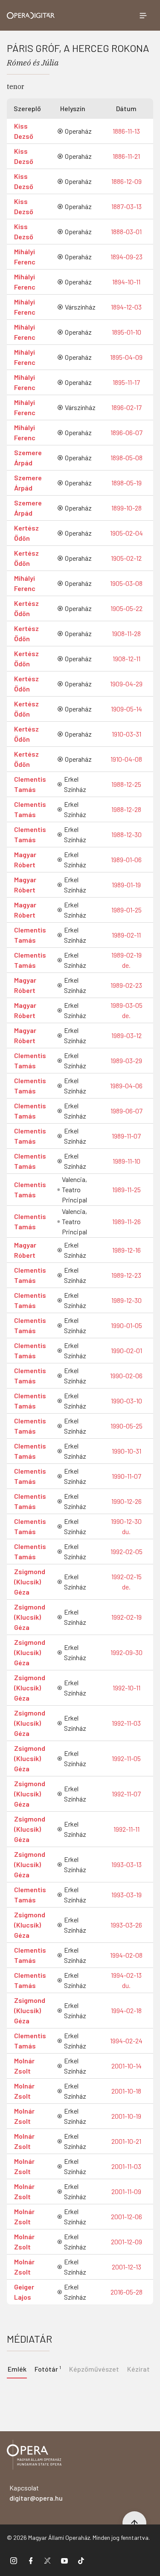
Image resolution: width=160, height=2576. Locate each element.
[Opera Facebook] (31, 2560)
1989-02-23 (126, 985)
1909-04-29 (126, 684)
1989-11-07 (126, 1136)
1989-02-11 (126, 935)
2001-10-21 (126, 2141)
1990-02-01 (127, 1350)
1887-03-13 (127, 206)
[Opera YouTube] (64, 2560)
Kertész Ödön (26, 533)
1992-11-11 (127, 1829)
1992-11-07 (126, 1794)
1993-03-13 (127, 1864)
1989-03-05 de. (127, 1010)
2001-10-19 (126, 2116)
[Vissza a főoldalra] (34, 2456)
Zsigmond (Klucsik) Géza (30, 1582)
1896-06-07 (127, 432)
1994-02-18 (126, 2010)
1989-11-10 (127, 1161)
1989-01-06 (126, 859)
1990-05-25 (127, 1426)
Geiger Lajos (24, 2292)
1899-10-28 (127, 508)
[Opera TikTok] (81, 2560)
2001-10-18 (126, 2091)
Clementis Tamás (30, 784)
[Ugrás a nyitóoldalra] (31, 16)
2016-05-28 (127, 2292)
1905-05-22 (127, 608)
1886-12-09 (127, 181)
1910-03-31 (127, 734)
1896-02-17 (127, 407)
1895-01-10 (127, 332)
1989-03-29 (126, 1060)
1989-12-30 (127, 1300)
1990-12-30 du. (126, 1526)
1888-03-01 (126, 231)
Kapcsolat (36, 2493)
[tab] (48, 2368)
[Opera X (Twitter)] (47, 2560)
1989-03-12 (127, 1035)
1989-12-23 (126, 1275)
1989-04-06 (126, 1086)
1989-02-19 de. (127, 960)
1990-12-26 (127, 1501)
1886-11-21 (126, 156)
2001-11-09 (126, 2191)
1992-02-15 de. (127, 1582)
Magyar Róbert (25, 859)
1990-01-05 (127, 1325)
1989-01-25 (127, 910)
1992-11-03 (126, 1723)
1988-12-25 (126, 784)
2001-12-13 (127, 2267)
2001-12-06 (127, 2216)
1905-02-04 (127, 533)
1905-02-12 (126, 558)
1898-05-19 (127, 483)
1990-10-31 (127, 1451)
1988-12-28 (126, 809)
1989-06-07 (127, 1111)
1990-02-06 (126, 1375)
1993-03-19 (127, 1895)
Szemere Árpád (28, 458)
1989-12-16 (127, 1250)
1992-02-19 (127, 1617)
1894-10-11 (126, 282)
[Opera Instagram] (14, 2560)
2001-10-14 (127, 2066)
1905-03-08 (126, 583)
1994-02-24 (126, 2041)
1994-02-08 (126, 1955)
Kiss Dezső (24, 131)
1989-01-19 (126, 885)
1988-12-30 (127, 834)
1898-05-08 (127, 458)
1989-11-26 (127, 1221)
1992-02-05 (127, 1551)
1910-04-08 (126, 759)
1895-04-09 (126, 357)
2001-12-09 (127, 2242)
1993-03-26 (126, 1925)
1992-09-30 (127, 1652)
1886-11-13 (126, 131)
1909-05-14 (127, 709)
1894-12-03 (126, 307)
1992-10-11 (127, 1688)
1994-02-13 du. (126, 1980)
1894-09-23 (127, 257)
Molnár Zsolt (24, 2066)
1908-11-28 (126, 633)
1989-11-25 (127, 1189)
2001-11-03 (126, 2166)
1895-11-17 (126, 382)
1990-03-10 (127, 1401)
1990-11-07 (127, 1476)
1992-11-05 (126, 1758)
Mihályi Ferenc (25, 257)
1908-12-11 (127, 658)
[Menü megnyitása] (143, 15)
